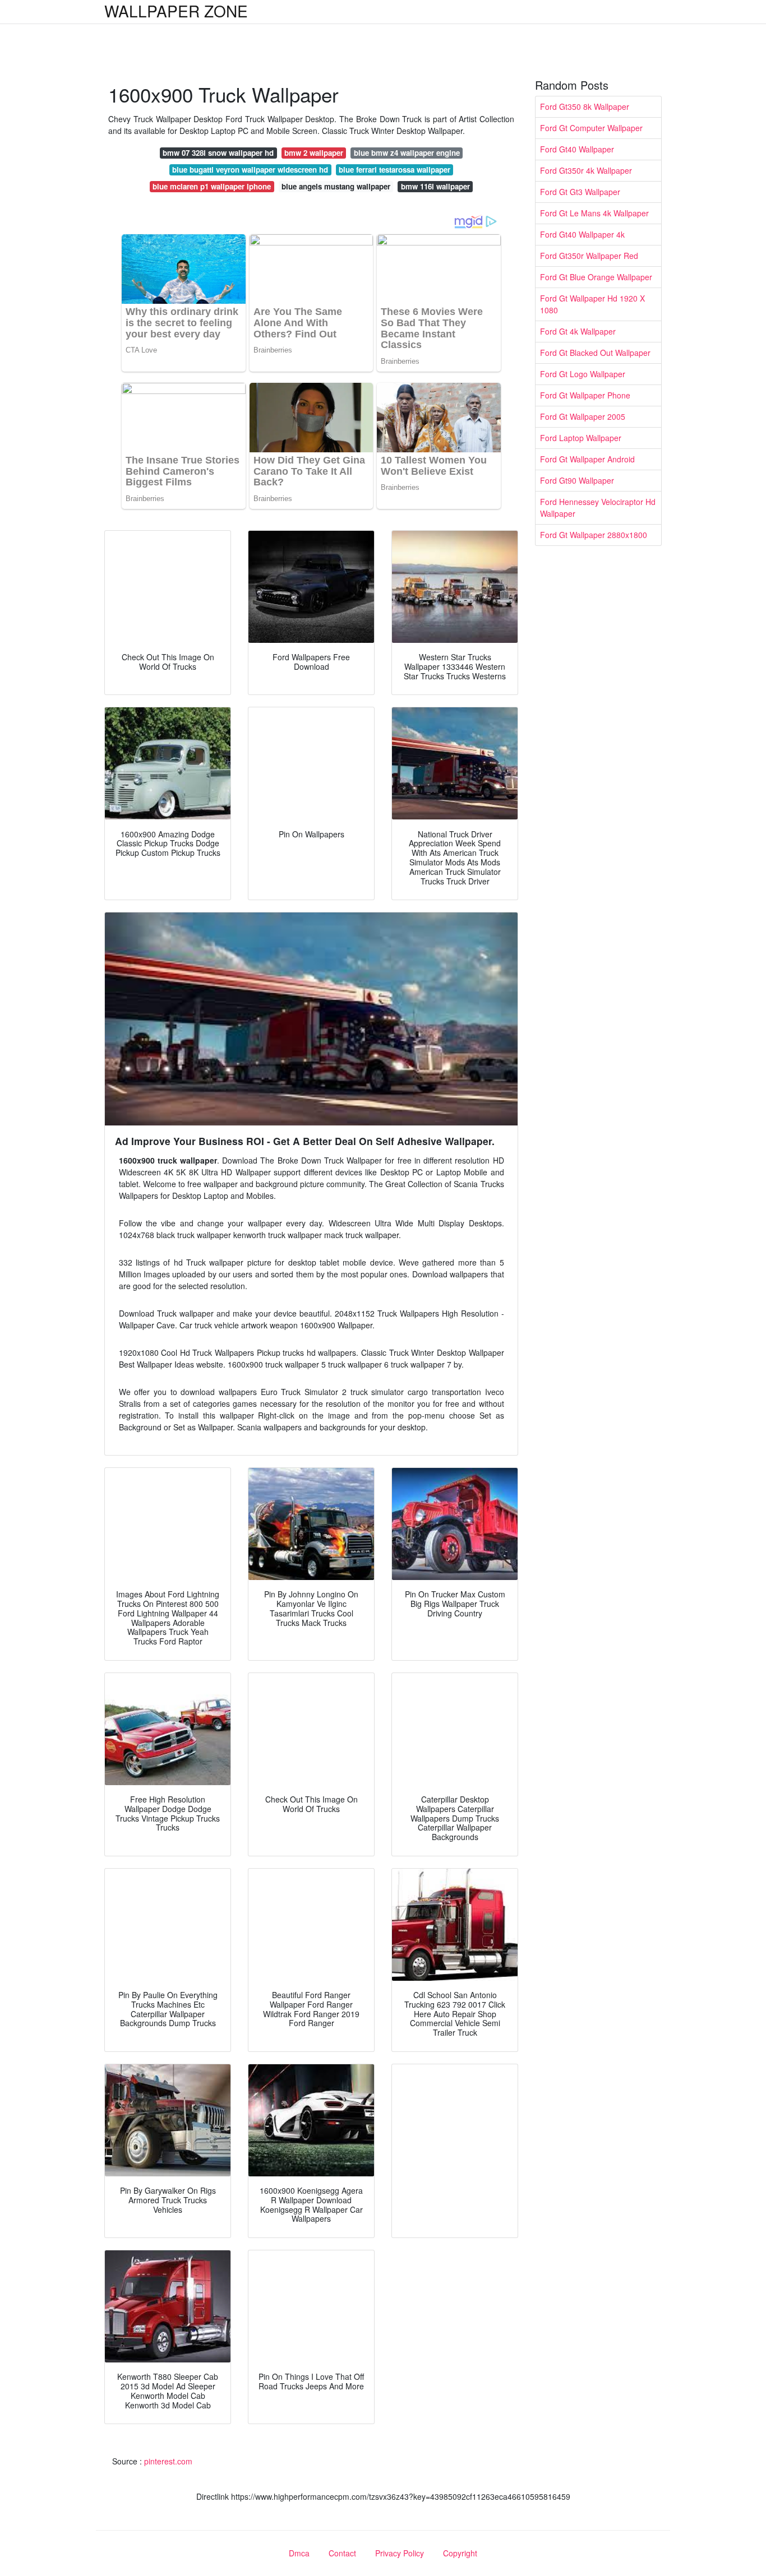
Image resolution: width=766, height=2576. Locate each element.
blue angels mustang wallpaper (336, 186)
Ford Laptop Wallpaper (581, 438)
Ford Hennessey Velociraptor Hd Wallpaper (598, 508)
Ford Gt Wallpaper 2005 (583, 416)
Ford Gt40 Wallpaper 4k (582, 234)
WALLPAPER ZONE (176, 11)
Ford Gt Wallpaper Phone (585, 395)
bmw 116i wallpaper (435, 186)
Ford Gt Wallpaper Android (587, 459)
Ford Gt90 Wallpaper (577, 480)
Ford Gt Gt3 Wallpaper (580, 192)
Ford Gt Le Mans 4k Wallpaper (594, 213)
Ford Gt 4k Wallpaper (578, 331)
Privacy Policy (400, 2553)
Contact (342, 2553)
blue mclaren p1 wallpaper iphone (212, 186)
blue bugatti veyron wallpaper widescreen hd (250, 170)
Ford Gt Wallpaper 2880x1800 (594, 535)
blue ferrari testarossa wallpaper (394, 170)
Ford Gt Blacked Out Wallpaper (595, 353)
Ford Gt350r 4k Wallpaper (586, 170)
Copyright (460, 2553)
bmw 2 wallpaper (314, 153)
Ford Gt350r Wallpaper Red (589, 256)
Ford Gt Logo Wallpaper (583, 374)
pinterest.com (168, 2461)
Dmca (299, 2553)
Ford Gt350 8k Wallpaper (585, 106)
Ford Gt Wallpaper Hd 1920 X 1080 (592, 304)
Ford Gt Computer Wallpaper (591, 128)
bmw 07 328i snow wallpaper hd (218, 153)
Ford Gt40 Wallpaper (577, 149)
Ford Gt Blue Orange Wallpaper (596, 277)
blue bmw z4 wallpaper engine (407, 153)
